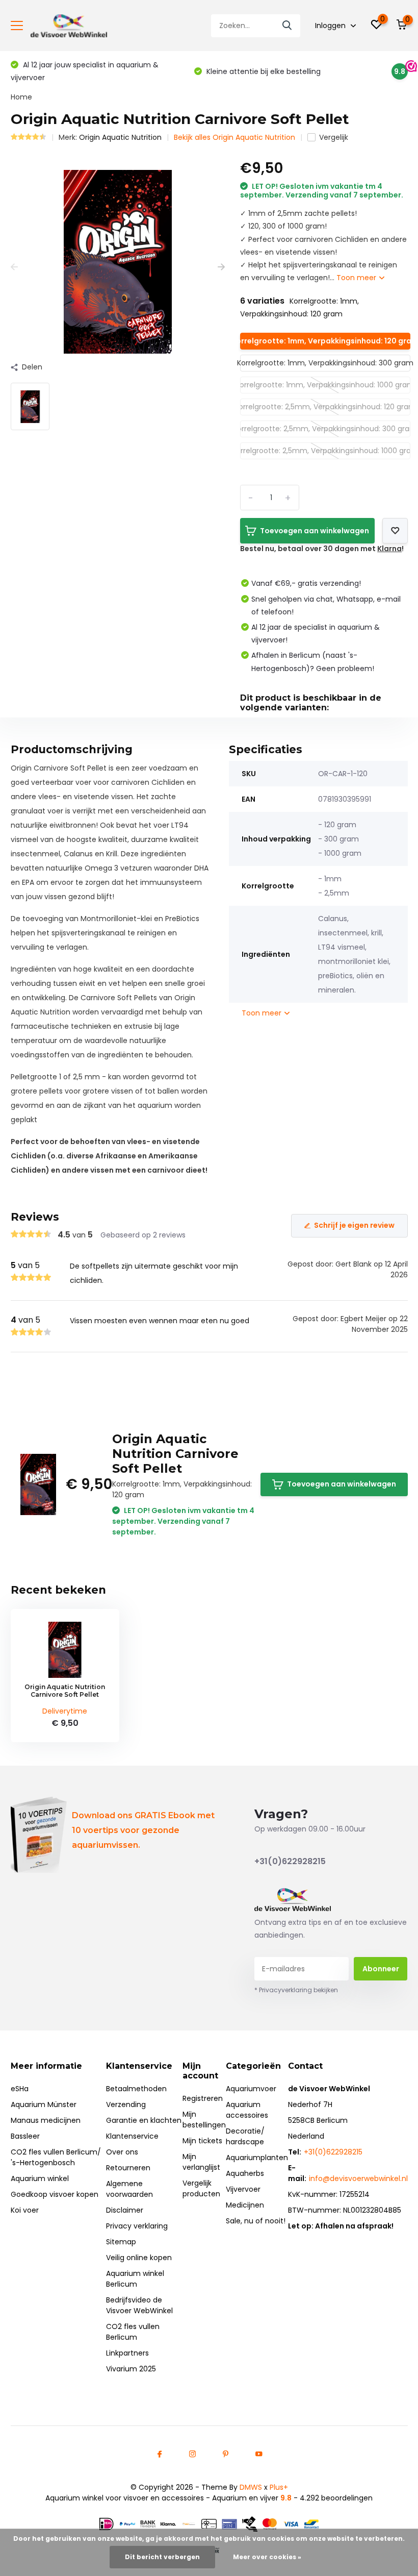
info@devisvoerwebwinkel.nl (358, 2178)
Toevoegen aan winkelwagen (315, 531)
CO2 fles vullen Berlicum (133, 2332)
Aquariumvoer (251, 2089)
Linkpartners (127, 2353)
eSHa (20, 2089)
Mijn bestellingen (204, 2120)
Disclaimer (125, 2210)
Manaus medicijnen (46, 2120)
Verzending (126, 2104)
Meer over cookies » (267, 2557)
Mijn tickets (202, 2141)
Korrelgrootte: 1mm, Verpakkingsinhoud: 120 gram (325, 341)
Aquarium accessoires (247, 2110)
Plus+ (279, 2487)
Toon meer (357, 278)
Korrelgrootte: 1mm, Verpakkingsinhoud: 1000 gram (325, 385)
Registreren (203, 2098)
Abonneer (381, 1969)
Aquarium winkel (40, 2178)
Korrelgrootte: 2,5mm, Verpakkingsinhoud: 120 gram (325, 407)
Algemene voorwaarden (129, 2189)
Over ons (122, 2152)
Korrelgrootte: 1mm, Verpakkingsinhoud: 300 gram (325, 363)
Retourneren (128, 2168)
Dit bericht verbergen (162, 2557)
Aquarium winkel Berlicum (135, 2279)
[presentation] (14, 267)
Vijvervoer (243, 2189)
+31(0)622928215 (290, 1861)
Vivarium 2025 (131, 2369)
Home (21, 97)
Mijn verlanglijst (201, 2162)
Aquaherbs (245, 2173)
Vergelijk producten (201, 2188)
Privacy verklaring (137, 2226)
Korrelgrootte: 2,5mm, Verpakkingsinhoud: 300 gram (325, 429)
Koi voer (25, 2210)
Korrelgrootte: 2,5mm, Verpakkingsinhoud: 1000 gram (325, 451)
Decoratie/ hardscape (245, 2136)
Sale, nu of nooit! (256, 2221)
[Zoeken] (288, 26)
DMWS (251, 2487)
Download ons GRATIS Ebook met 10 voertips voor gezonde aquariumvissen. (143, 1830)
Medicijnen (245, 2205)
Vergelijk (334, 137)
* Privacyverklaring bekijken (296, 1990)
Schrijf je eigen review (354, 1225)
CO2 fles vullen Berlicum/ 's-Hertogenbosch (56, 2157)
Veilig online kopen (139, 2258)
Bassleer (25, 2136)
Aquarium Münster (44, 2104)
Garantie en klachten (144, 2120)
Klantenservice (132, 2136)
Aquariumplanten (257, 2158)
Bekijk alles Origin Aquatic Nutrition (234, 137)
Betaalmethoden (136, 2089)
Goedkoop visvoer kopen (55, 2194)
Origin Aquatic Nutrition (120, 137)
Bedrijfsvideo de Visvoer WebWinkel (139, 2305)
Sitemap (121, 2242)
